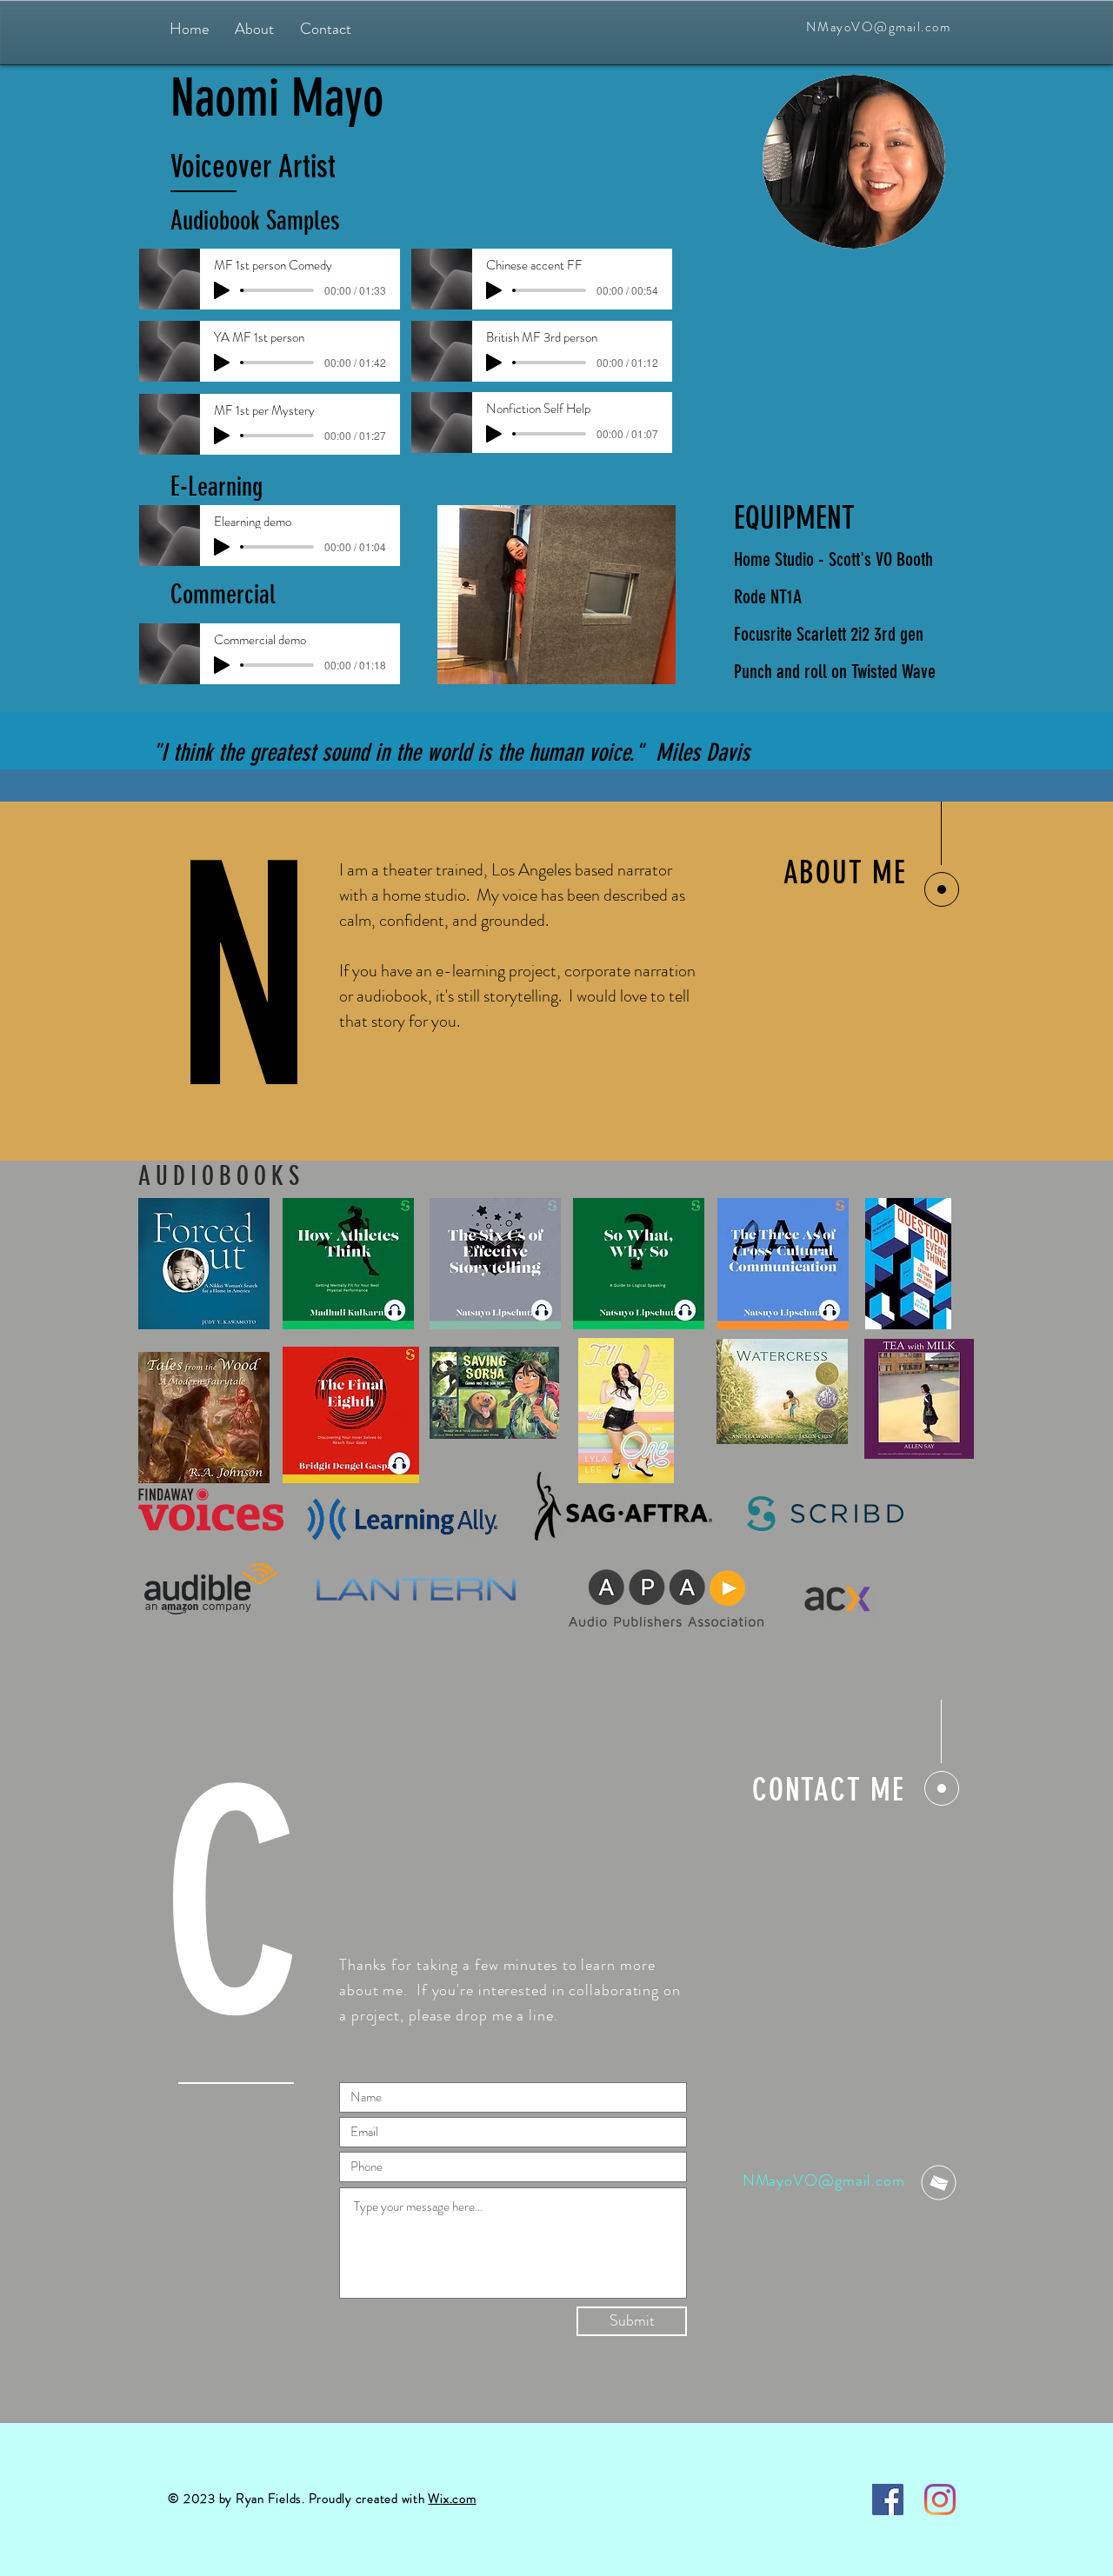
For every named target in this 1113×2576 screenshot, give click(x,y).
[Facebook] (888, 2499)
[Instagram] (940, 2499)
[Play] (222, 290)
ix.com (458, 2499)
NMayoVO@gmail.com (879, 27)
